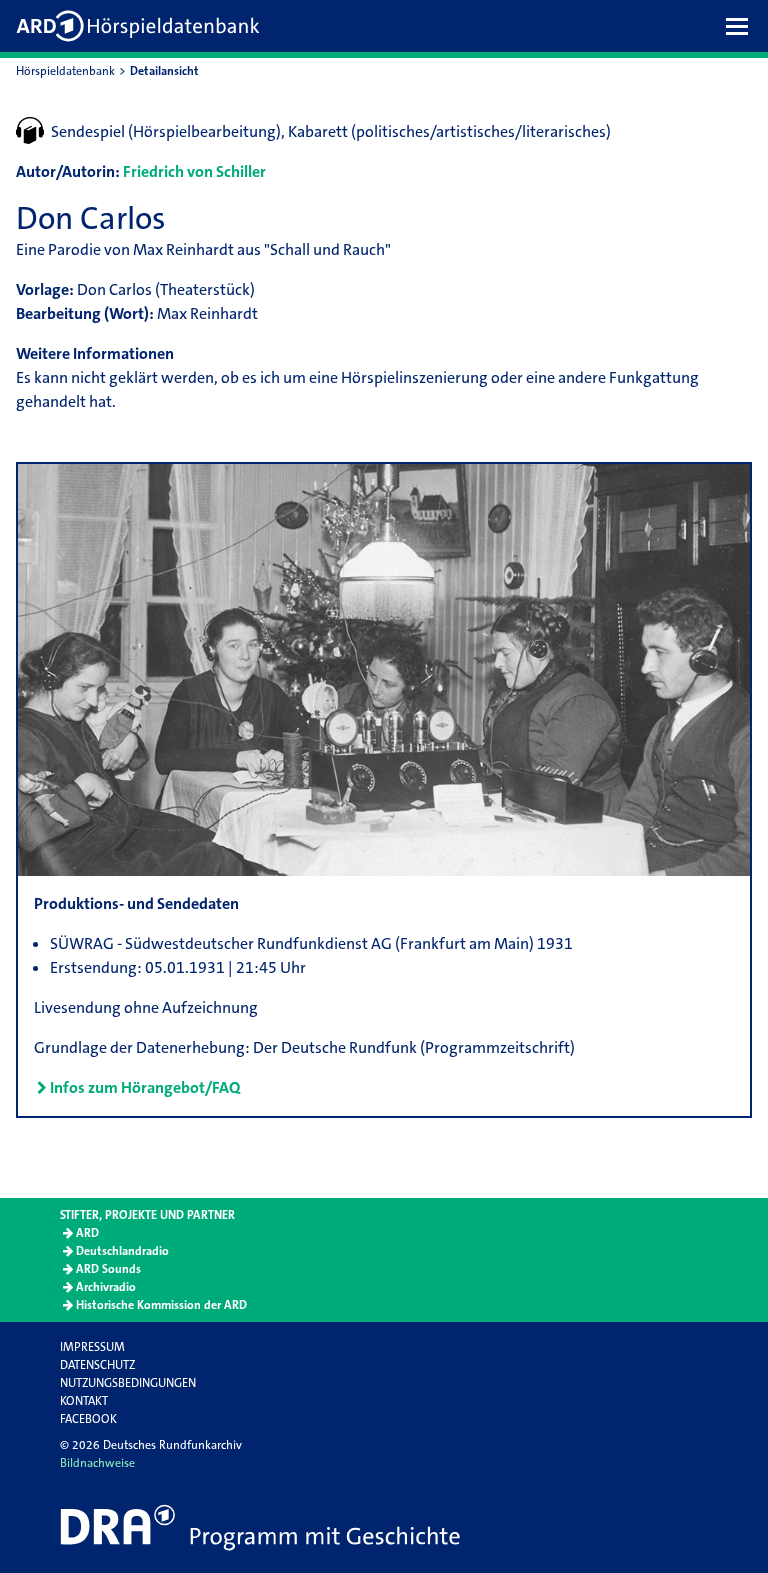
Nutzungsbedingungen (128, 1383)
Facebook (88, 1419)
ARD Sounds (108, 1269)
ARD (87, 1233)
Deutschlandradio (122, 1251)
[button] (742, 26)
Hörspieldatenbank (65, 71)
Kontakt (84, 1401)
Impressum (92, 1347)
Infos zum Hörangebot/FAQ (145, 1087)
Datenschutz (97, 1365)
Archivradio (106, 1287)
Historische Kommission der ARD (161, 1305)
